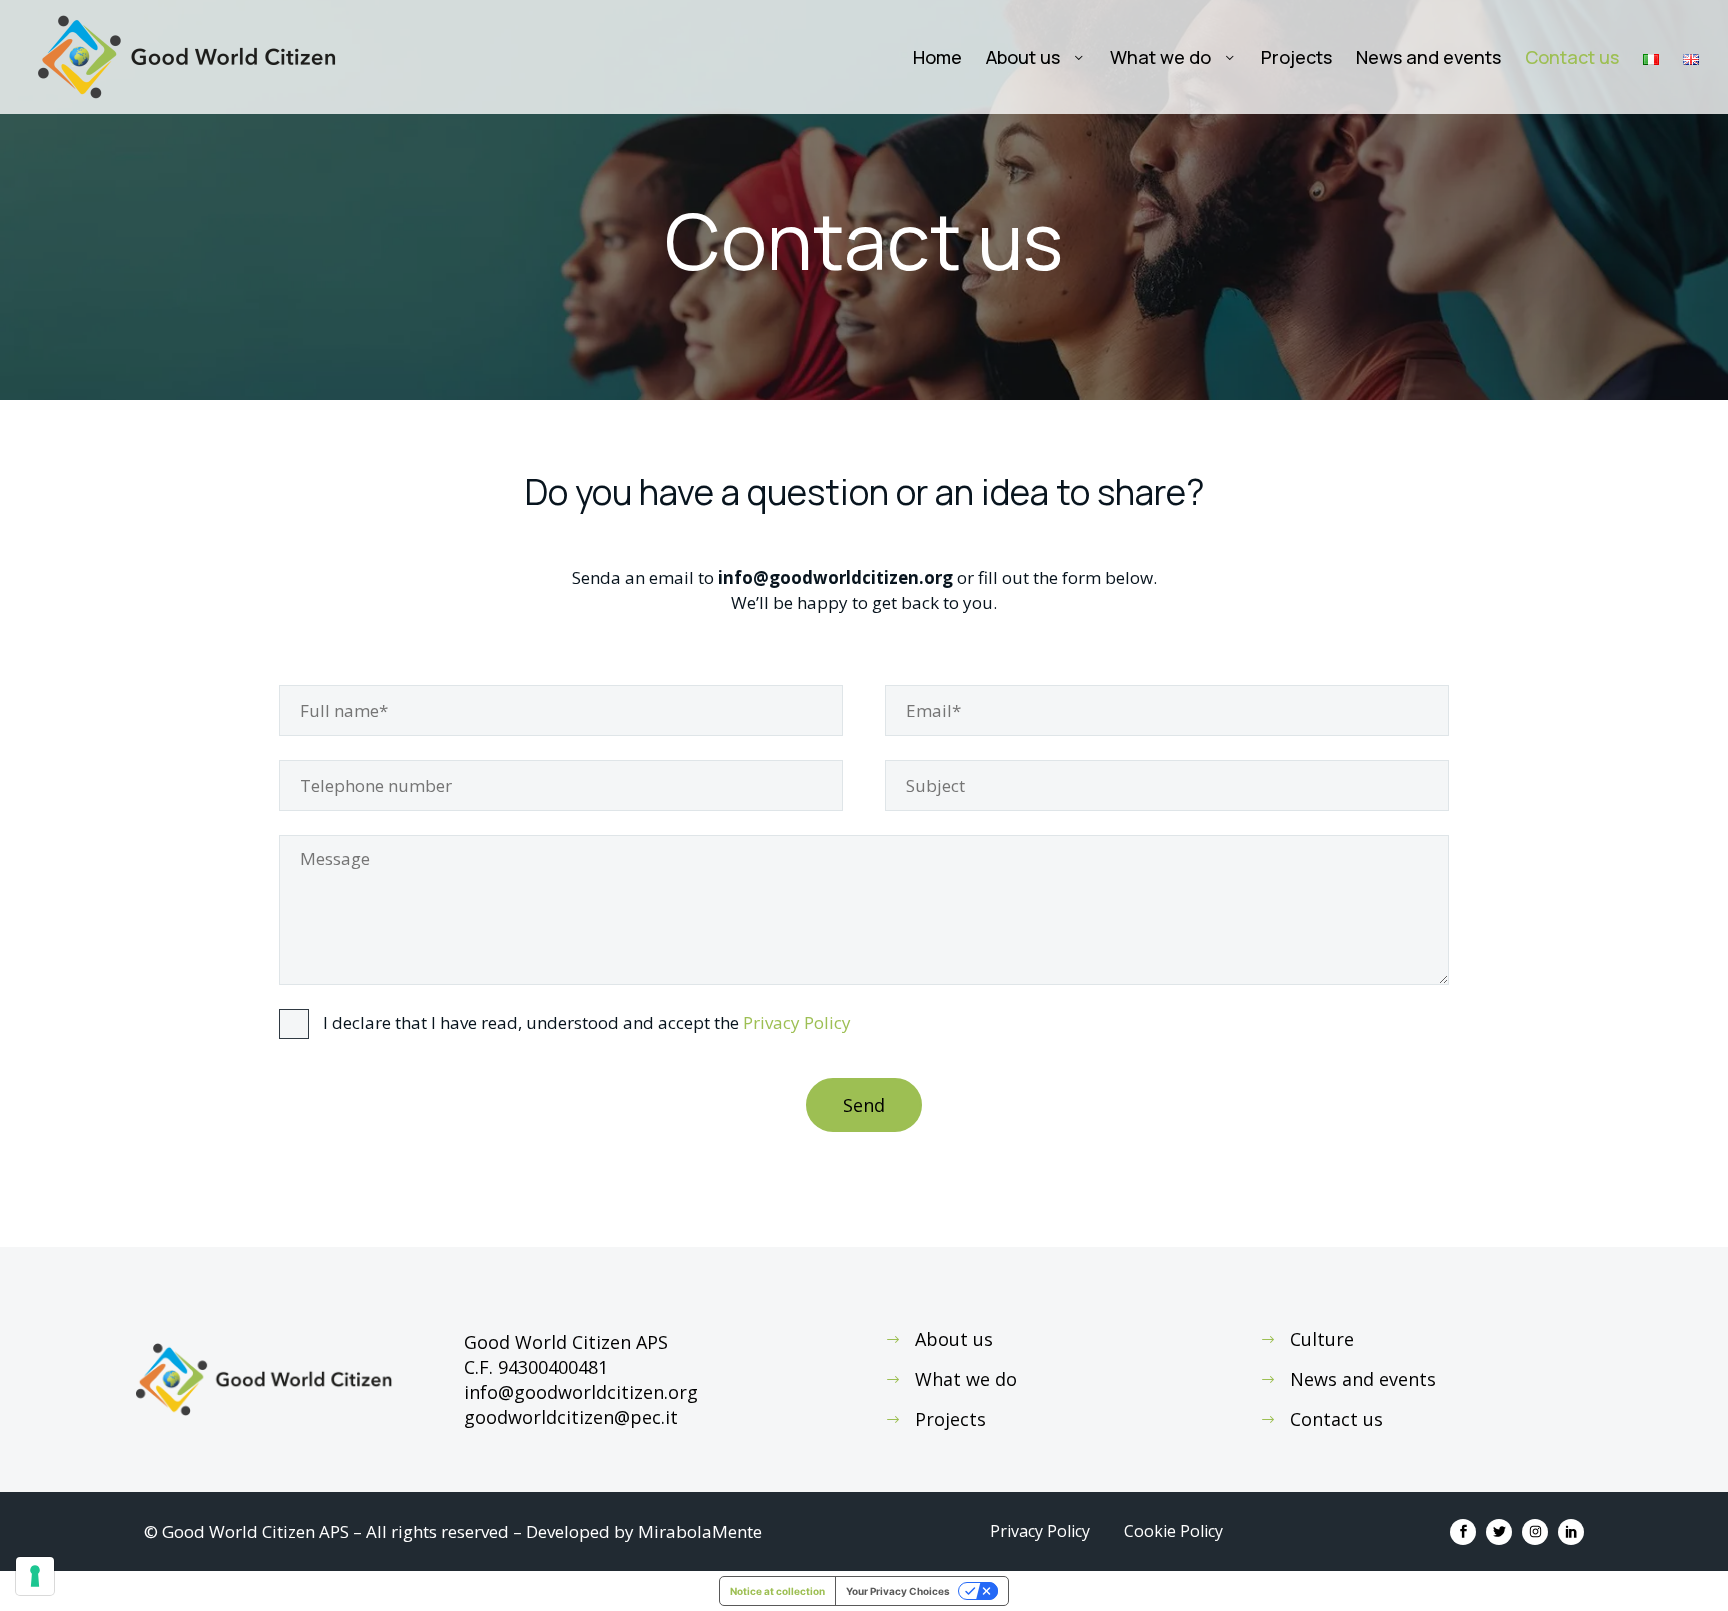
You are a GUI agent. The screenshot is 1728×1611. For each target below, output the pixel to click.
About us (1023, 57)
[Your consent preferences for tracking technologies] (35, 1576)
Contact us (1572, 57)
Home (937, 57)
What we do (1160, 57)
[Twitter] (1499, 1532)
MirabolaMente (700, 1531)
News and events (1428, 57)
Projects (1296, 57)
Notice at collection (777, 1591)
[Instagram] (1535, 1532)
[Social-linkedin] (1571, 1532)
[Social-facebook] (1463, 1532)
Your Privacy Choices (898, 1591)
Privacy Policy (797, 1022)
